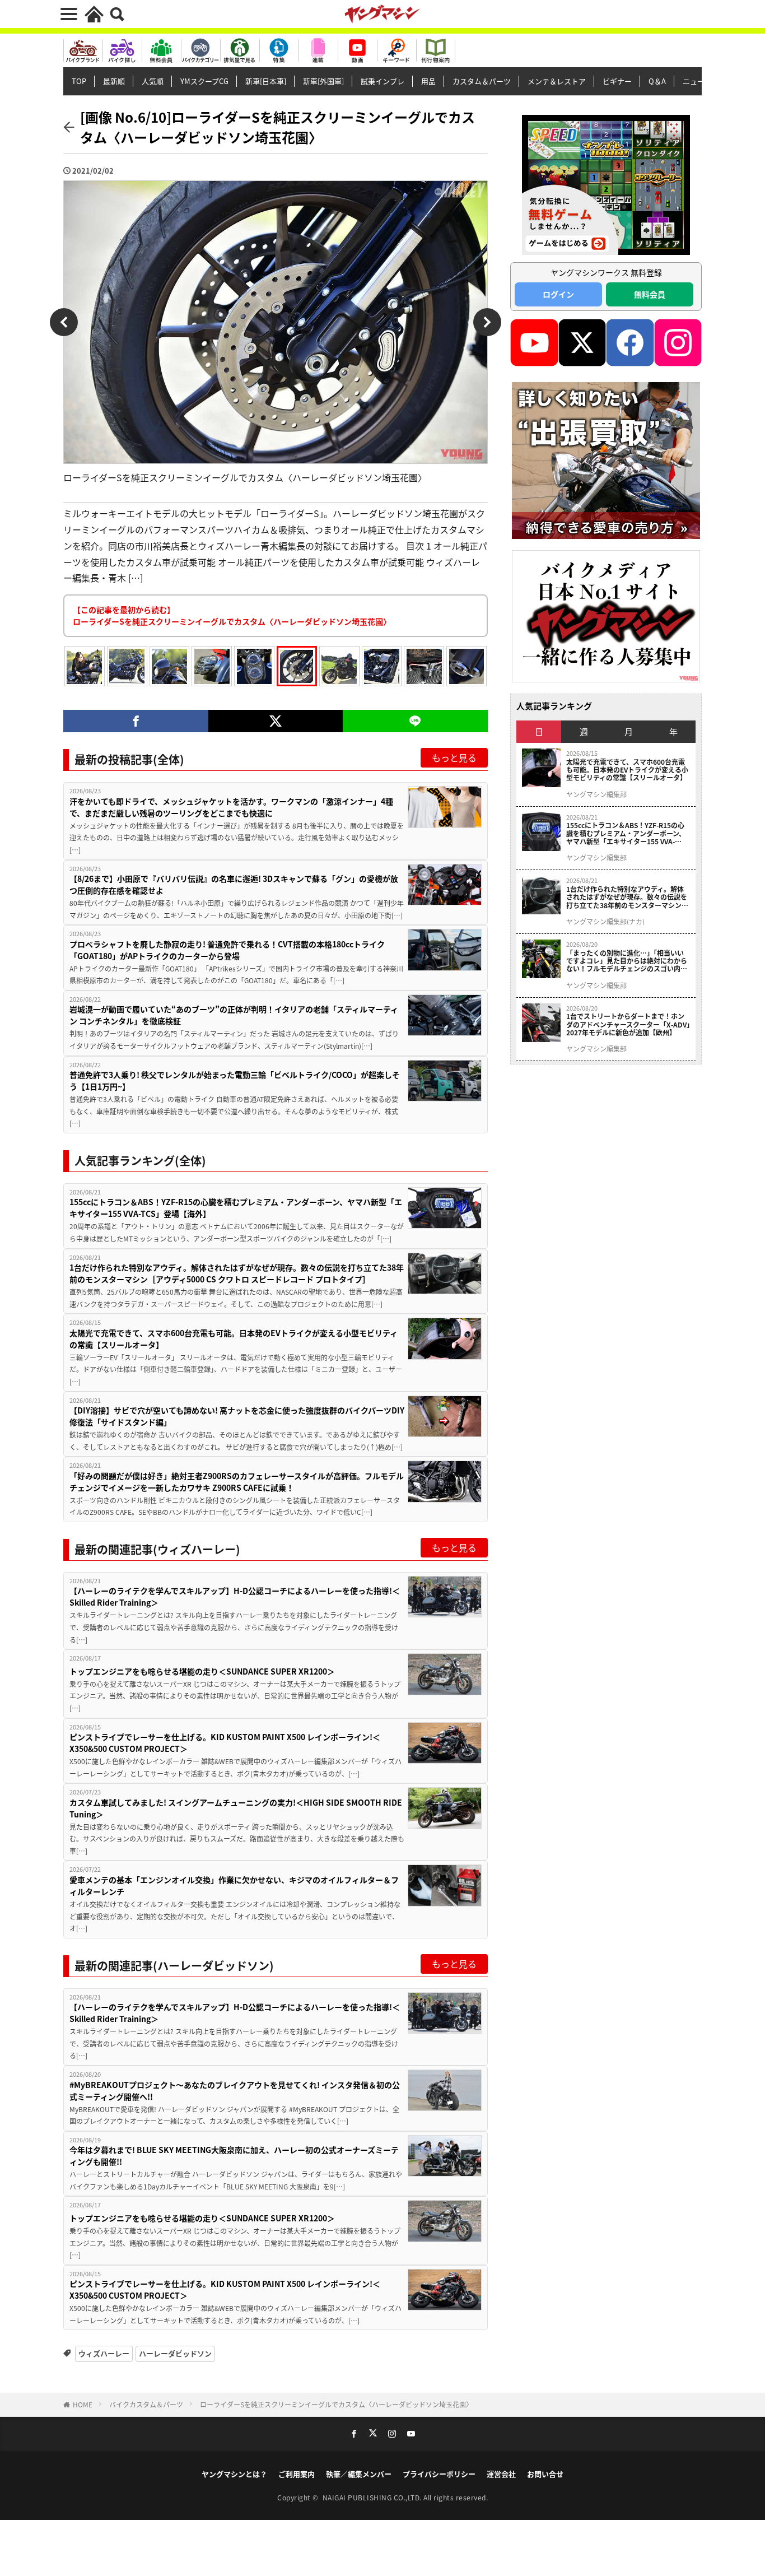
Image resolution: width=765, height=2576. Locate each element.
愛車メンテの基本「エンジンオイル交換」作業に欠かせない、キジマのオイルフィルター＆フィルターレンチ (234, 1885)
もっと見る (454, 757)
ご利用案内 (297, 2474)
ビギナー (617, 81)
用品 (428, 81)
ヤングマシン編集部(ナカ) (605, 922)
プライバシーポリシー (439, 2474)
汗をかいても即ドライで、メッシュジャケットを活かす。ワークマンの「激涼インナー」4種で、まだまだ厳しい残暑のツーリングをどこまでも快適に (231, 807)
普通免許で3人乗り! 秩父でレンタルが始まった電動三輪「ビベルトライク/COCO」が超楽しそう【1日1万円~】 (235, 1080)
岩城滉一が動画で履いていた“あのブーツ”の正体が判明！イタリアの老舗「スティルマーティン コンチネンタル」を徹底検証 (234, 1015)
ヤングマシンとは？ (234, 2474)
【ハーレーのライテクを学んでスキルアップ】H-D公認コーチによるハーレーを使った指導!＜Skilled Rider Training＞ (235, 1596)
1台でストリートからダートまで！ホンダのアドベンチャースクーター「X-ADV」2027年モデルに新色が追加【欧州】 (628, 1024)
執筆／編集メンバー (359, 2474)
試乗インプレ (382, 81)
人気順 (153, 81)
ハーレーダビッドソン (175, 2353)
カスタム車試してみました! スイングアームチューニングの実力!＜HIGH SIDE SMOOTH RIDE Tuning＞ (236, 1808)
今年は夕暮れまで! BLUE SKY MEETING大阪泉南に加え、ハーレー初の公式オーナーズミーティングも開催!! (234, 2156)
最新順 (114, 81)
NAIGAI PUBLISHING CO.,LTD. (373, 2497)
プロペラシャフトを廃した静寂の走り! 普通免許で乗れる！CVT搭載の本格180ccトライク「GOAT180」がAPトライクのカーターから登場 (227, 950)
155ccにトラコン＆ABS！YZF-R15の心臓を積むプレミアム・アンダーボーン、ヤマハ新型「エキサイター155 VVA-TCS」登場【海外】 (236, 1208)
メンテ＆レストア (557, 81)
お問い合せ (545, 2474)
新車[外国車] (323, 81)
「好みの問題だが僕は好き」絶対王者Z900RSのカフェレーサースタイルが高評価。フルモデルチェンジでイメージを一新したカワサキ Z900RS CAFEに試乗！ (237, 1482)
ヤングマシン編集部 (596, 794)
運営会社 (501, 2474)
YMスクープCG (204, 81)
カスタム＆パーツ (482, 81)
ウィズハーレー (104, 2353)
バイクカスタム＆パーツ (146, 2404)
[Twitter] (275, 721)
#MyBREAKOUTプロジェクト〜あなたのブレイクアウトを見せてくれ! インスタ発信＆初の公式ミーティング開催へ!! (235, 2091)
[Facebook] (136, 721)
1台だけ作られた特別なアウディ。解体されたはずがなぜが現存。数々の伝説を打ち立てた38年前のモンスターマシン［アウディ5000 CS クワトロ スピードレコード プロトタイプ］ (237, 1273)
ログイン (558, 294)
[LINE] (415, 721)
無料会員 (650, 294)
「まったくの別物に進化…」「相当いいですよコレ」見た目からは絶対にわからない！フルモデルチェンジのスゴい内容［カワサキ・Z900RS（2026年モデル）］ (628, 961)
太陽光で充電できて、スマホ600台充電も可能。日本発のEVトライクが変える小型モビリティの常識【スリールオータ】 (234, 1339)
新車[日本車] (266, 81)
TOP (79, 81)
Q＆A (657, 81)
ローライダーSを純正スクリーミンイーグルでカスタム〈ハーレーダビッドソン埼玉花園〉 (336, 2404)
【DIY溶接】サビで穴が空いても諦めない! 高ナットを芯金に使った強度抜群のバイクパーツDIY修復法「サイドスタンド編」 (237, 1416)
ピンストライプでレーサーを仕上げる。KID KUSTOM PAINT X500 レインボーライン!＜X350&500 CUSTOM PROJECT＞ (225, 1743)
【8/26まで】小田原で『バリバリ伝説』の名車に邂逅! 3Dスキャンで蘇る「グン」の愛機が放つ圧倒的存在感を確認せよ (234, 884)
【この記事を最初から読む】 (232, 615)
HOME (83, 2404)
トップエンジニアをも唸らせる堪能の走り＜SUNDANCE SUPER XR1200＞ (202, 1671)
